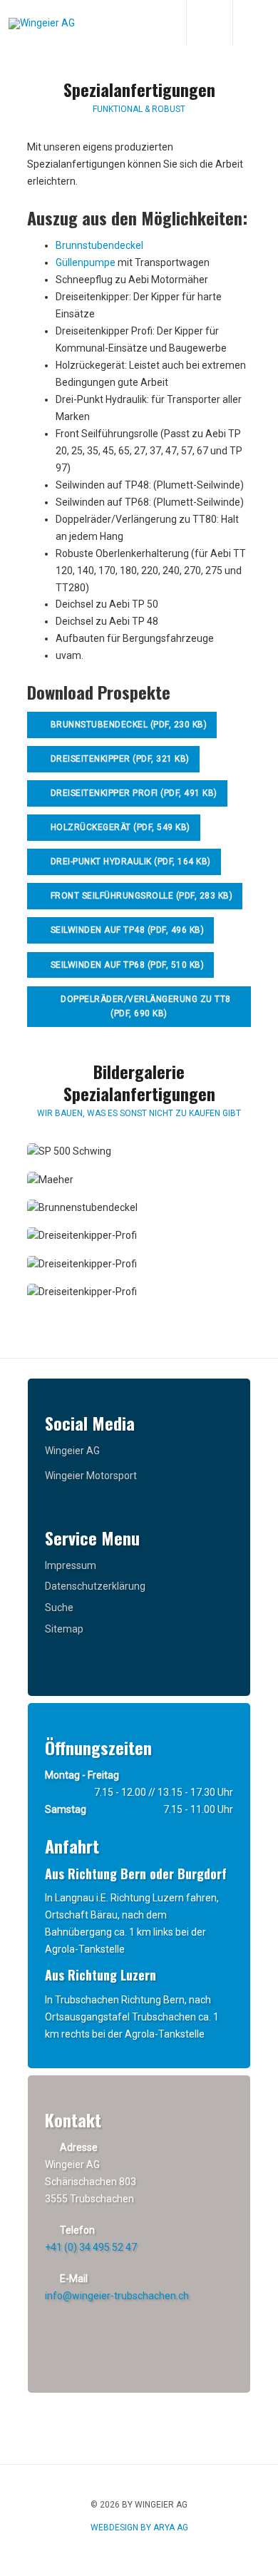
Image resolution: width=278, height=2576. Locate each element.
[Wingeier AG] (42, 24)
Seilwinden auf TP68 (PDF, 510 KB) (126, 965)
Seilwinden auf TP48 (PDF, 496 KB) (126, 930)
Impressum (71, 1565)
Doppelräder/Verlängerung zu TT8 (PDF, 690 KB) (145, 1007)
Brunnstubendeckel (99, 245)
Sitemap (64, 1629)
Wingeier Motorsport (91, 1476)
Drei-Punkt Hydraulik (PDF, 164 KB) (129, 862)
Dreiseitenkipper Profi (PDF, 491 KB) (133, 793)
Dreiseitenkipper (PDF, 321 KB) (119, 759)
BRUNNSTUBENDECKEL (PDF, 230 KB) (129, 725)
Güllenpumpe (86, 262)
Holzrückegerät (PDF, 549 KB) (119, 827)
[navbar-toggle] (255, 23)
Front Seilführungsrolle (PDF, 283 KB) (140, 896)
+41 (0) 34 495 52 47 (91, 2247)
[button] (69, 1152)
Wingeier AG (72, 1451)
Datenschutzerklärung (95, 1586)
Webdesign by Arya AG (139, 2528)
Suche (59, 1608)
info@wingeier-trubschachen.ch (117, 2296)
